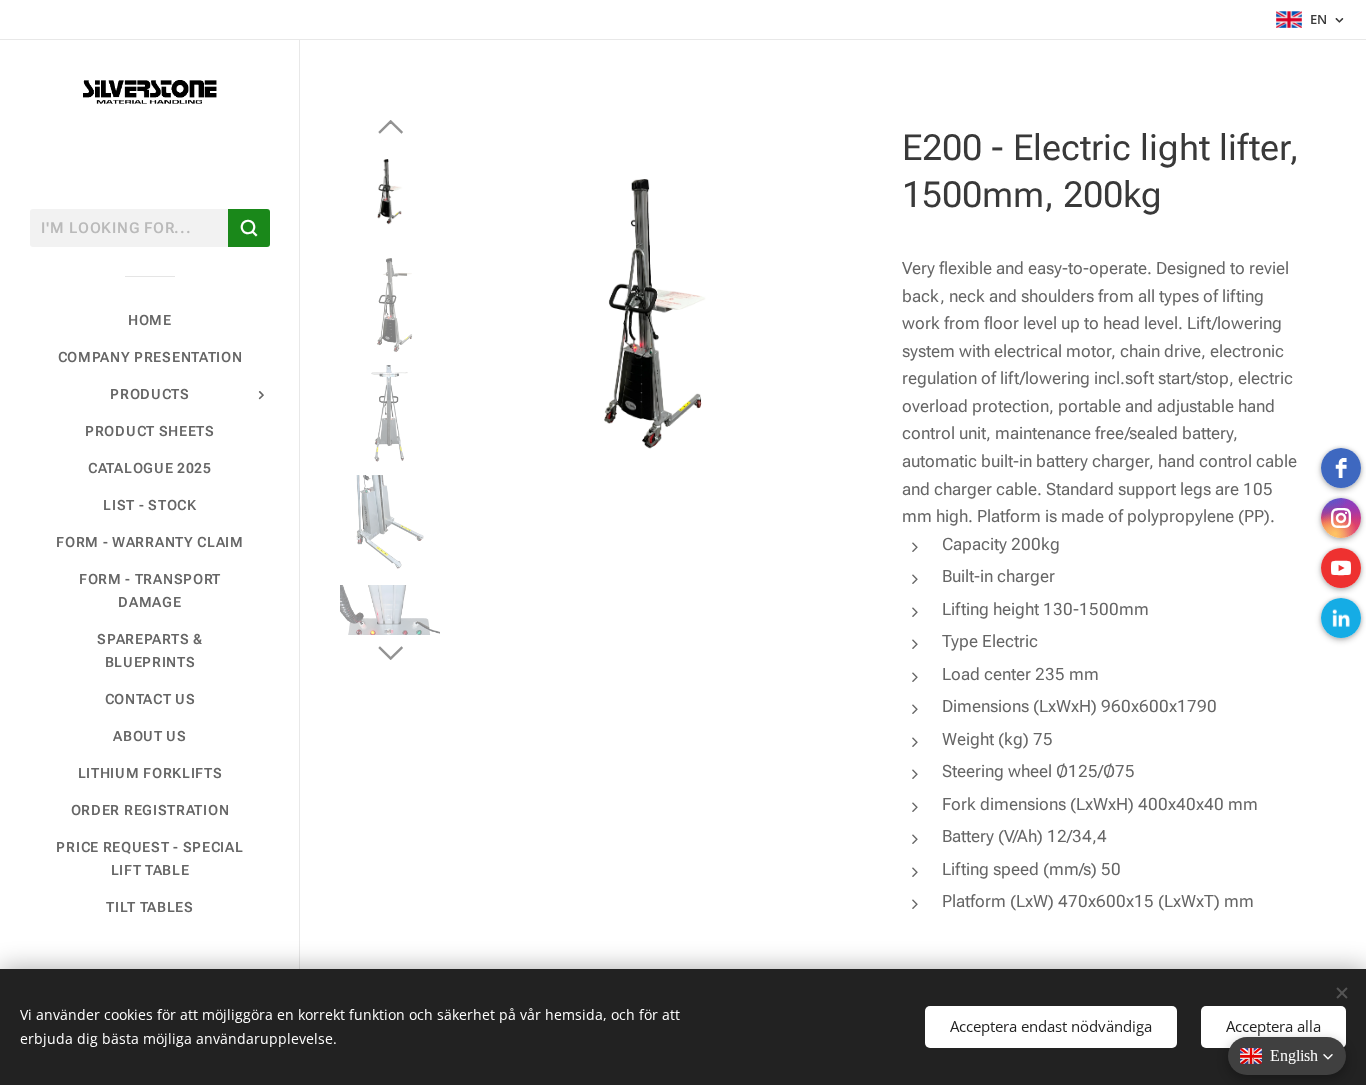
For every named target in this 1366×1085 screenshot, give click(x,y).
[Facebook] (1341, 468)
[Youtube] (1341, 568)
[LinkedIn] (1341, 618)
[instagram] (1341, 518)
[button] (1287, 1056)
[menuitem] (150, 320)
